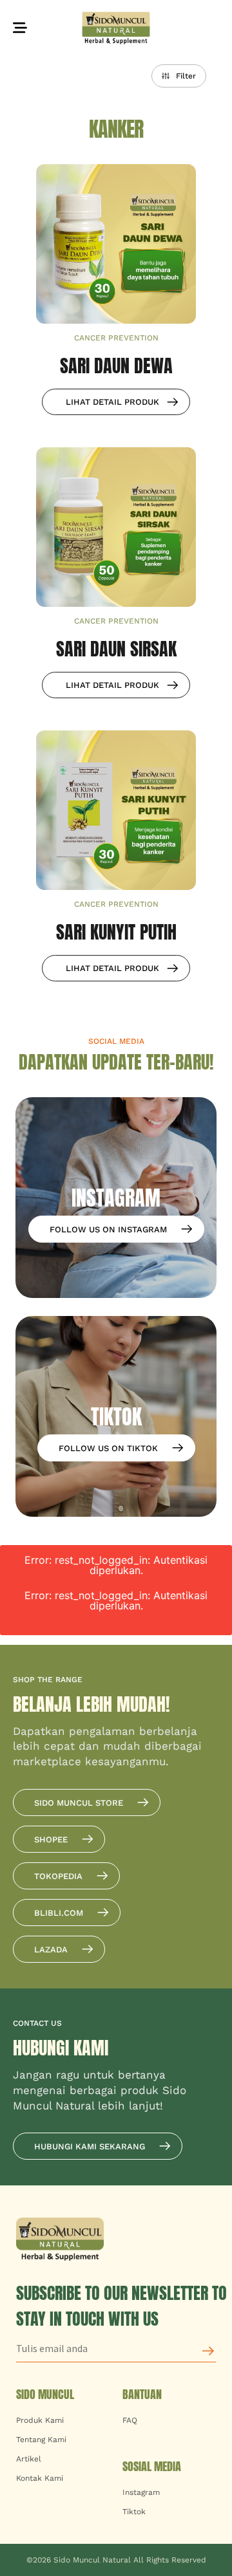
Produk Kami (40, 2420)
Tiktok (134, 2512)
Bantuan (142, 2394)
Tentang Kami (41, 2440)
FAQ (130, 2420)
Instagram (141, 2492)
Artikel (29, 2459)
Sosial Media (152, 2466)
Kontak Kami (40, 2478)
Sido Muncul (45, 2394)
